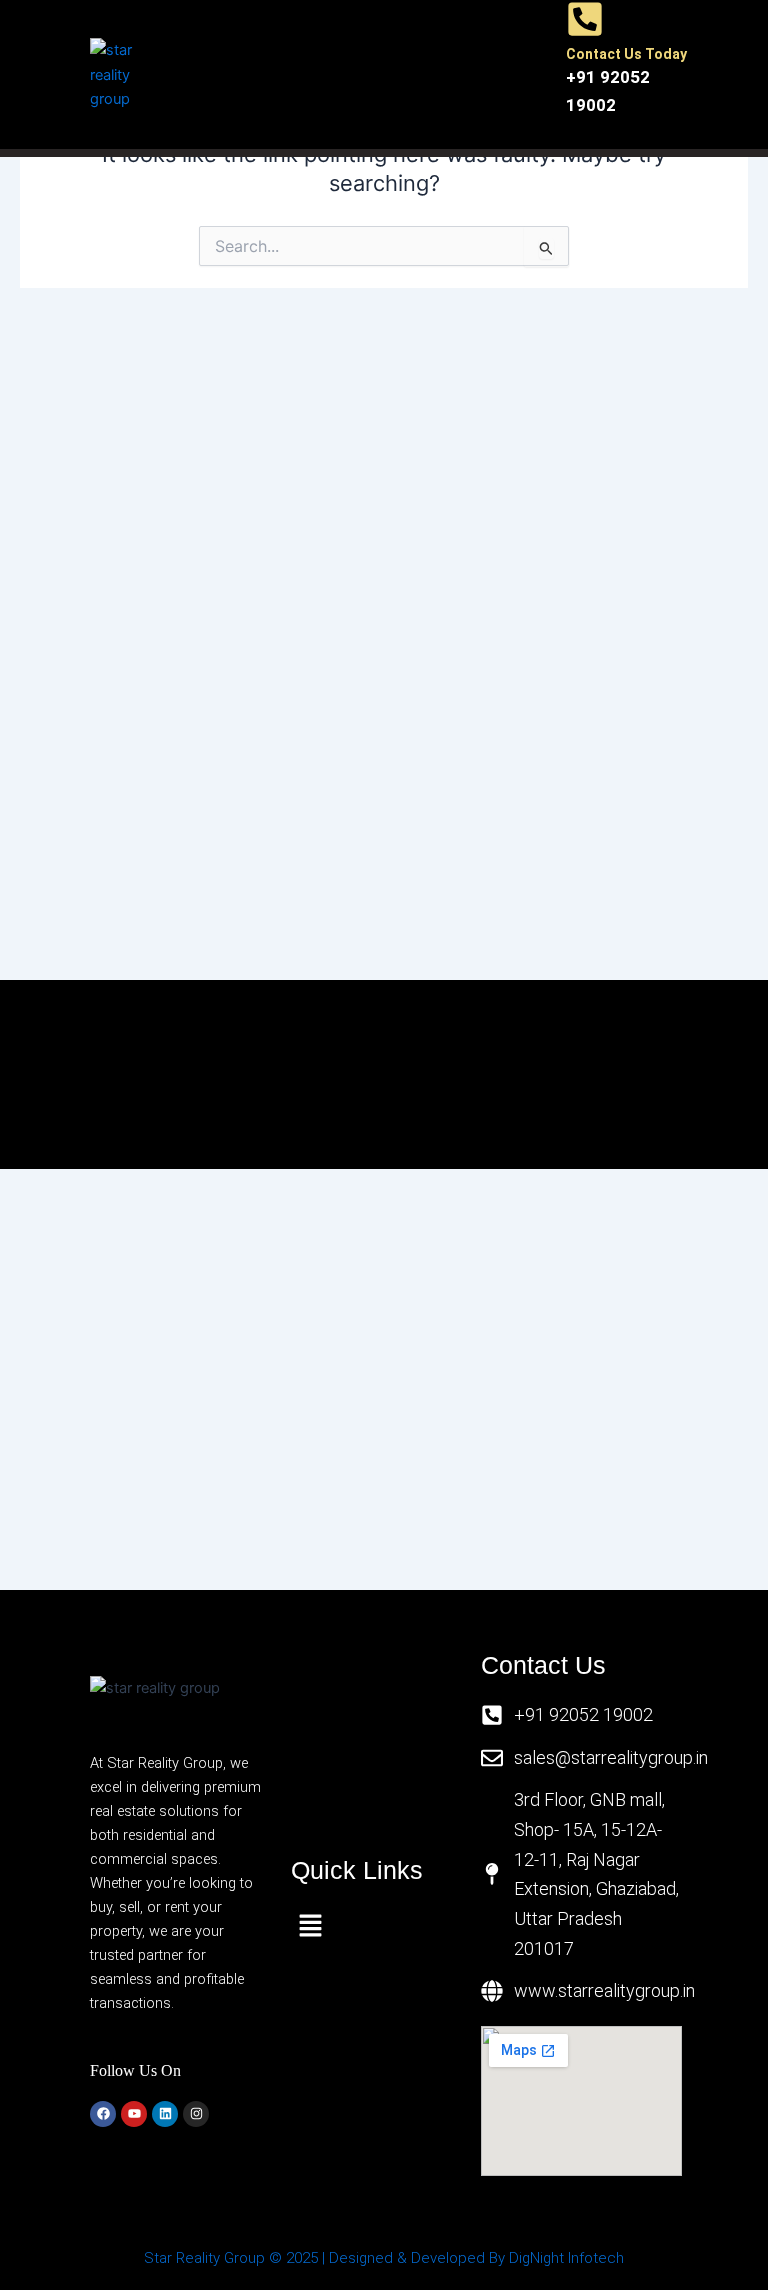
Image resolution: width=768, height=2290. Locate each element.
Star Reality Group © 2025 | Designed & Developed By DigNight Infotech (384, 2258)
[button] (369, 74)
